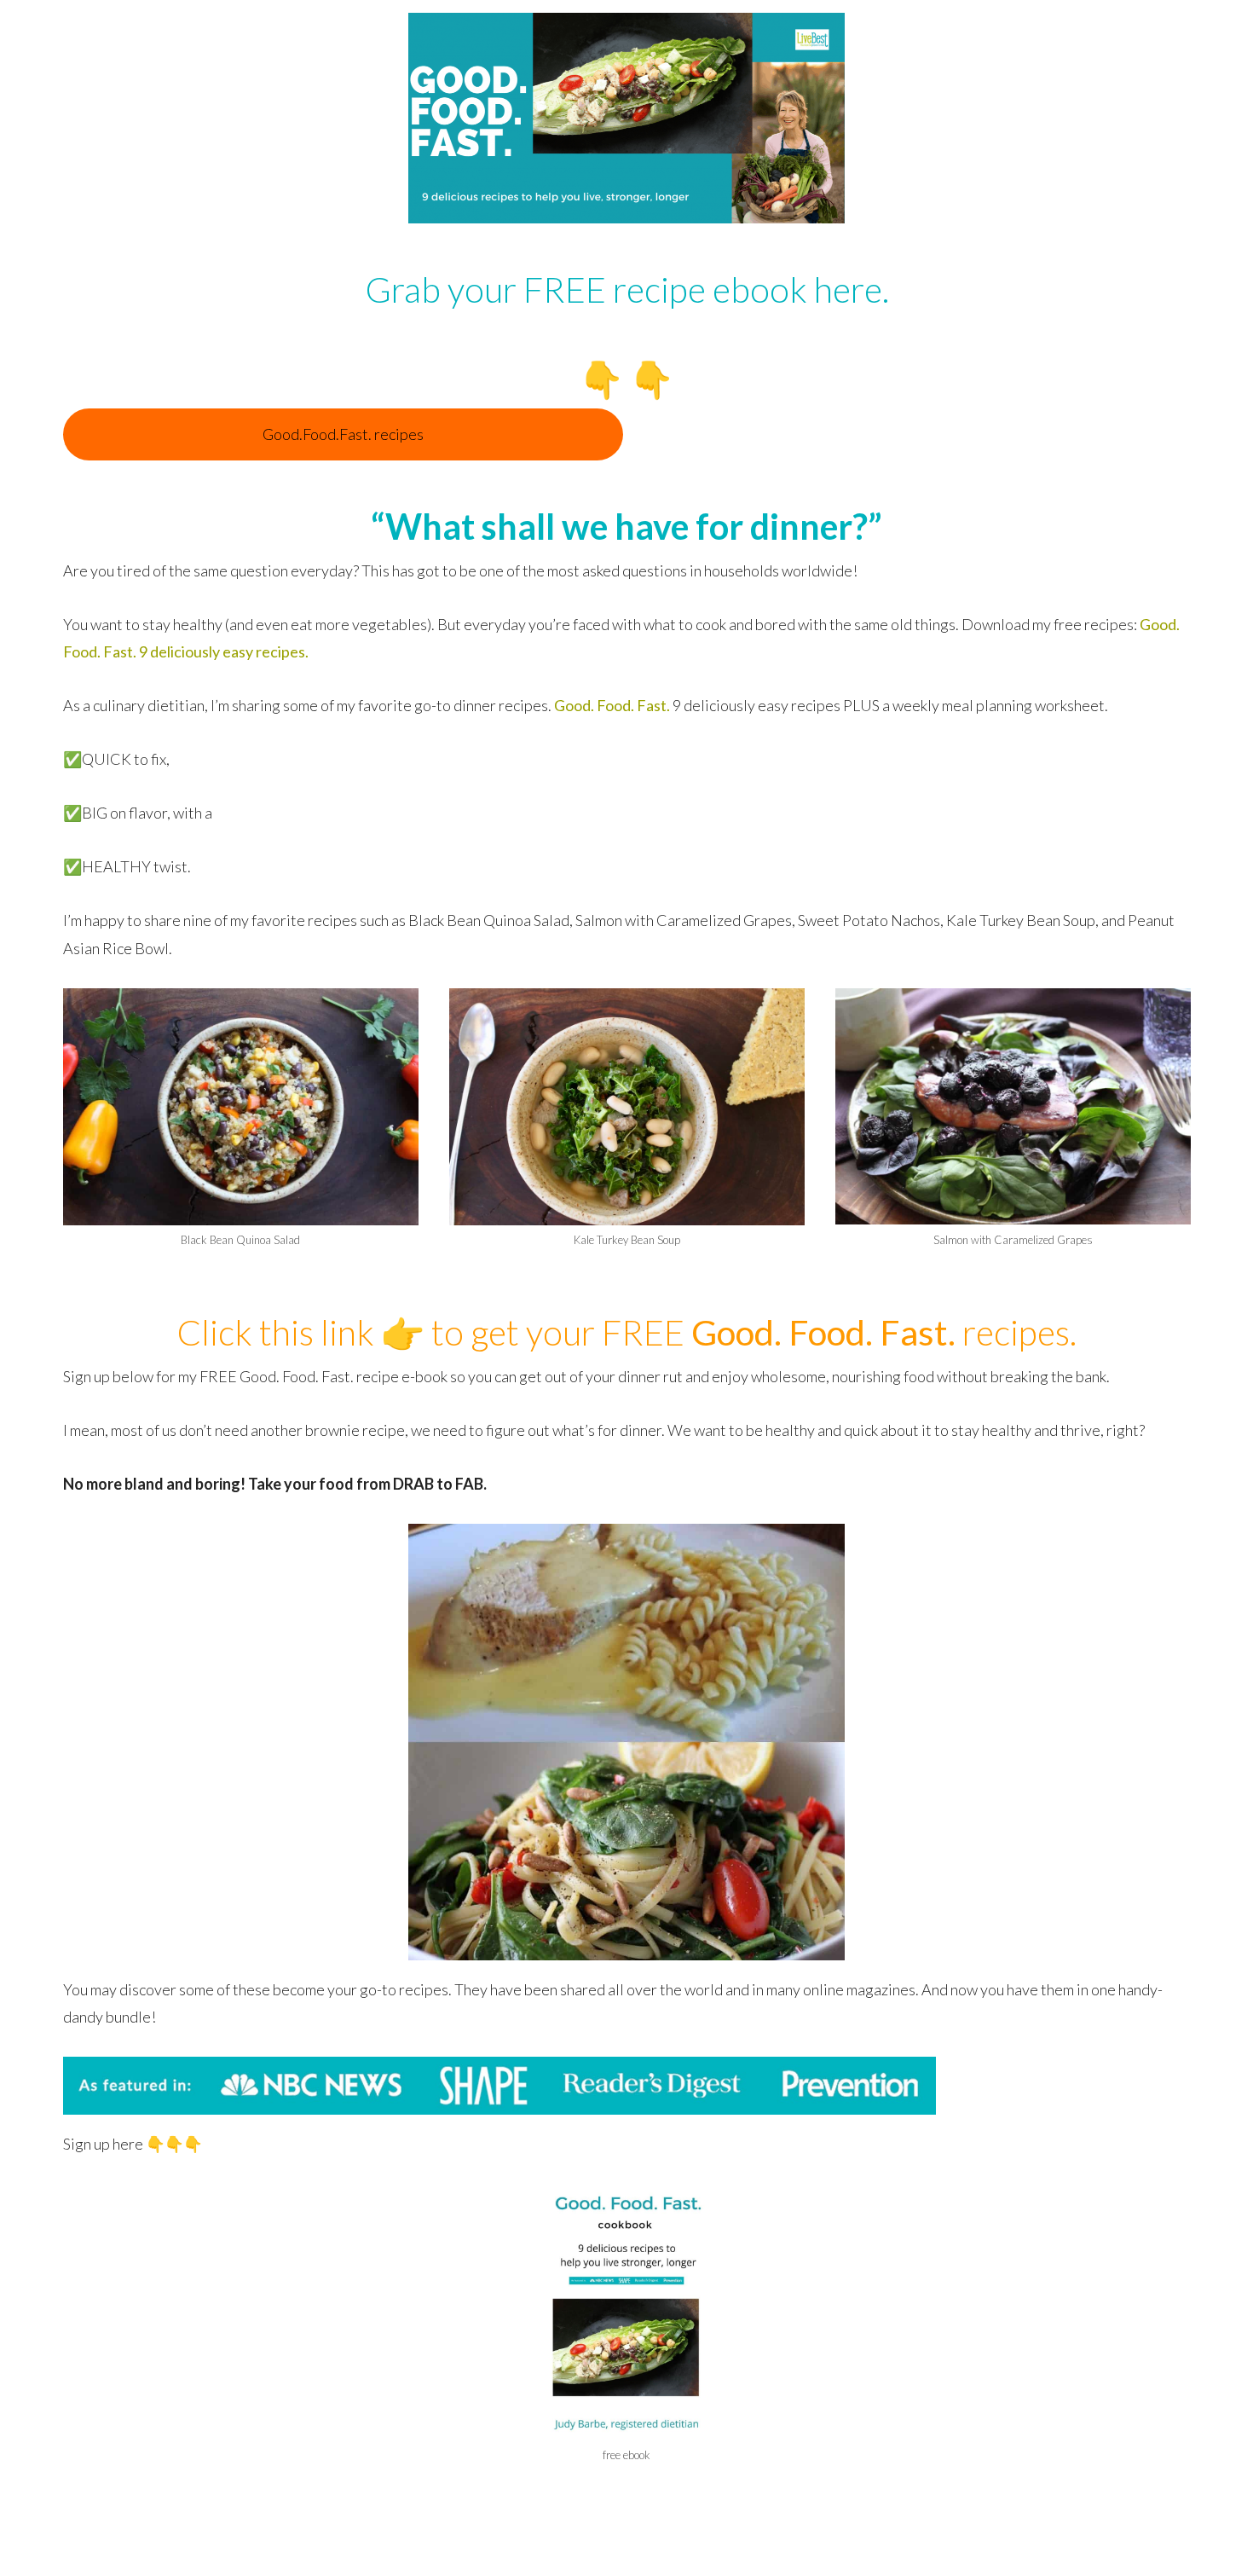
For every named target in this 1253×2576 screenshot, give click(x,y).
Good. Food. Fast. (612, 705)
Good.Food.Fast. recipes (343, 434)
